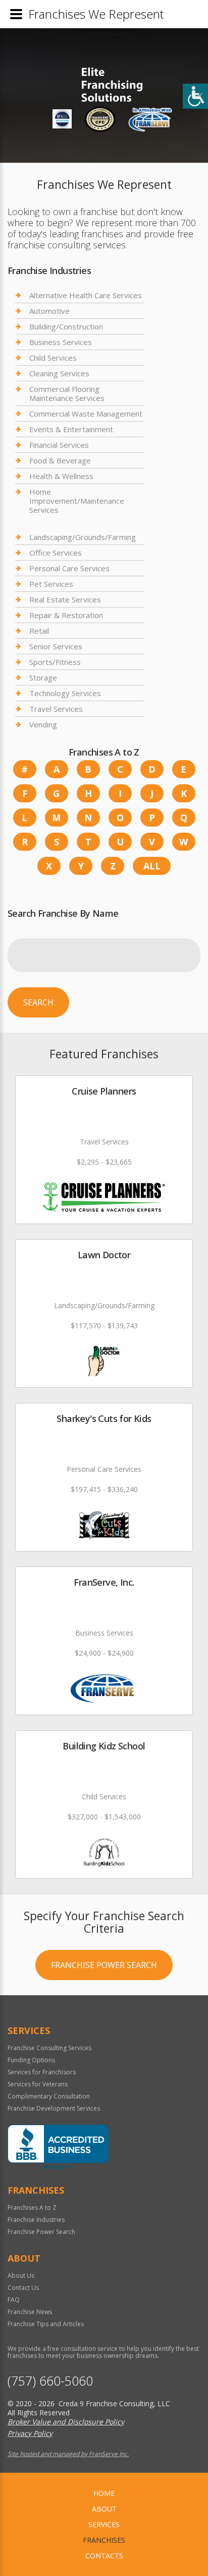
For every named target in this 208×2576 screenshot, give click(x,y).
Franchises (104, 2540)
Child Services (53, 358)
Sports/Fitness (55, 662)
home (104, 2493)
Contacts (104, 2556)
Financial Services (59, 445)
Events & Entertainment (71, 429)
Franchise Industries (36, 2220)
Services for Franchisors (42, 2072)
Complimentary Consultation (49, 2096)
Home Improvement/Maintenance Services (77, 501)
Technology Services (65, 693)
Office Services (56, 553)
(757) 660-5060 (50, 2381)
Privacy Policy (30, 2433)
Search (38, 1002)
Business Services (61, 342)
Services (104, 2524)
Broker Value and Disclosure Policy (66, 2422)
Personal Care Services (69, 568)
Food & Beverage (60, 460)
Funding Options (31, 2060)
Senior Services (56, 646)
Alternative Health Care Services (86, 295)
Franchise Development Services (54, 2108)
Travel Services (56, 709)
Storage (43, 677)
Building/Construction (66, 326)
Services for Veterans (38, 2084)
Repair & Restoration (66, 615)
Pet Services (51, 584)
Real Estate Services (65, 599)
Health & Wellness (61, 476)
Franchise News (30, 2312)
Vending (43, 724)
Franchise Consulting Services (49, 2048)
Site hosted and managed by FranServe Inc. (68, 2454)
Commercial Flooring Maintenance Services (67, 393)
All (152, 866)
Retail (39, 631)
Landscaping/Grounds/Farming (83, 537)
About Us (21, 2276)
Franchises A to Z (32, 2208)
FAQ (14, 2300)
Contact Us (23, 2288)
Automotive (49, 311)
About (104, 2509)
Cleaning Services (59, 373)
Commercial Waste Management (86, 414)
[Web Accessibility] (195, 96)
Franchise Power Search (104, 1965)
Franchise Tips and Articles (46, 2324)
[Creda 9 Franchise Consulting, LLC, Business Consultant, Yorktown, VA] (58, 2147)
